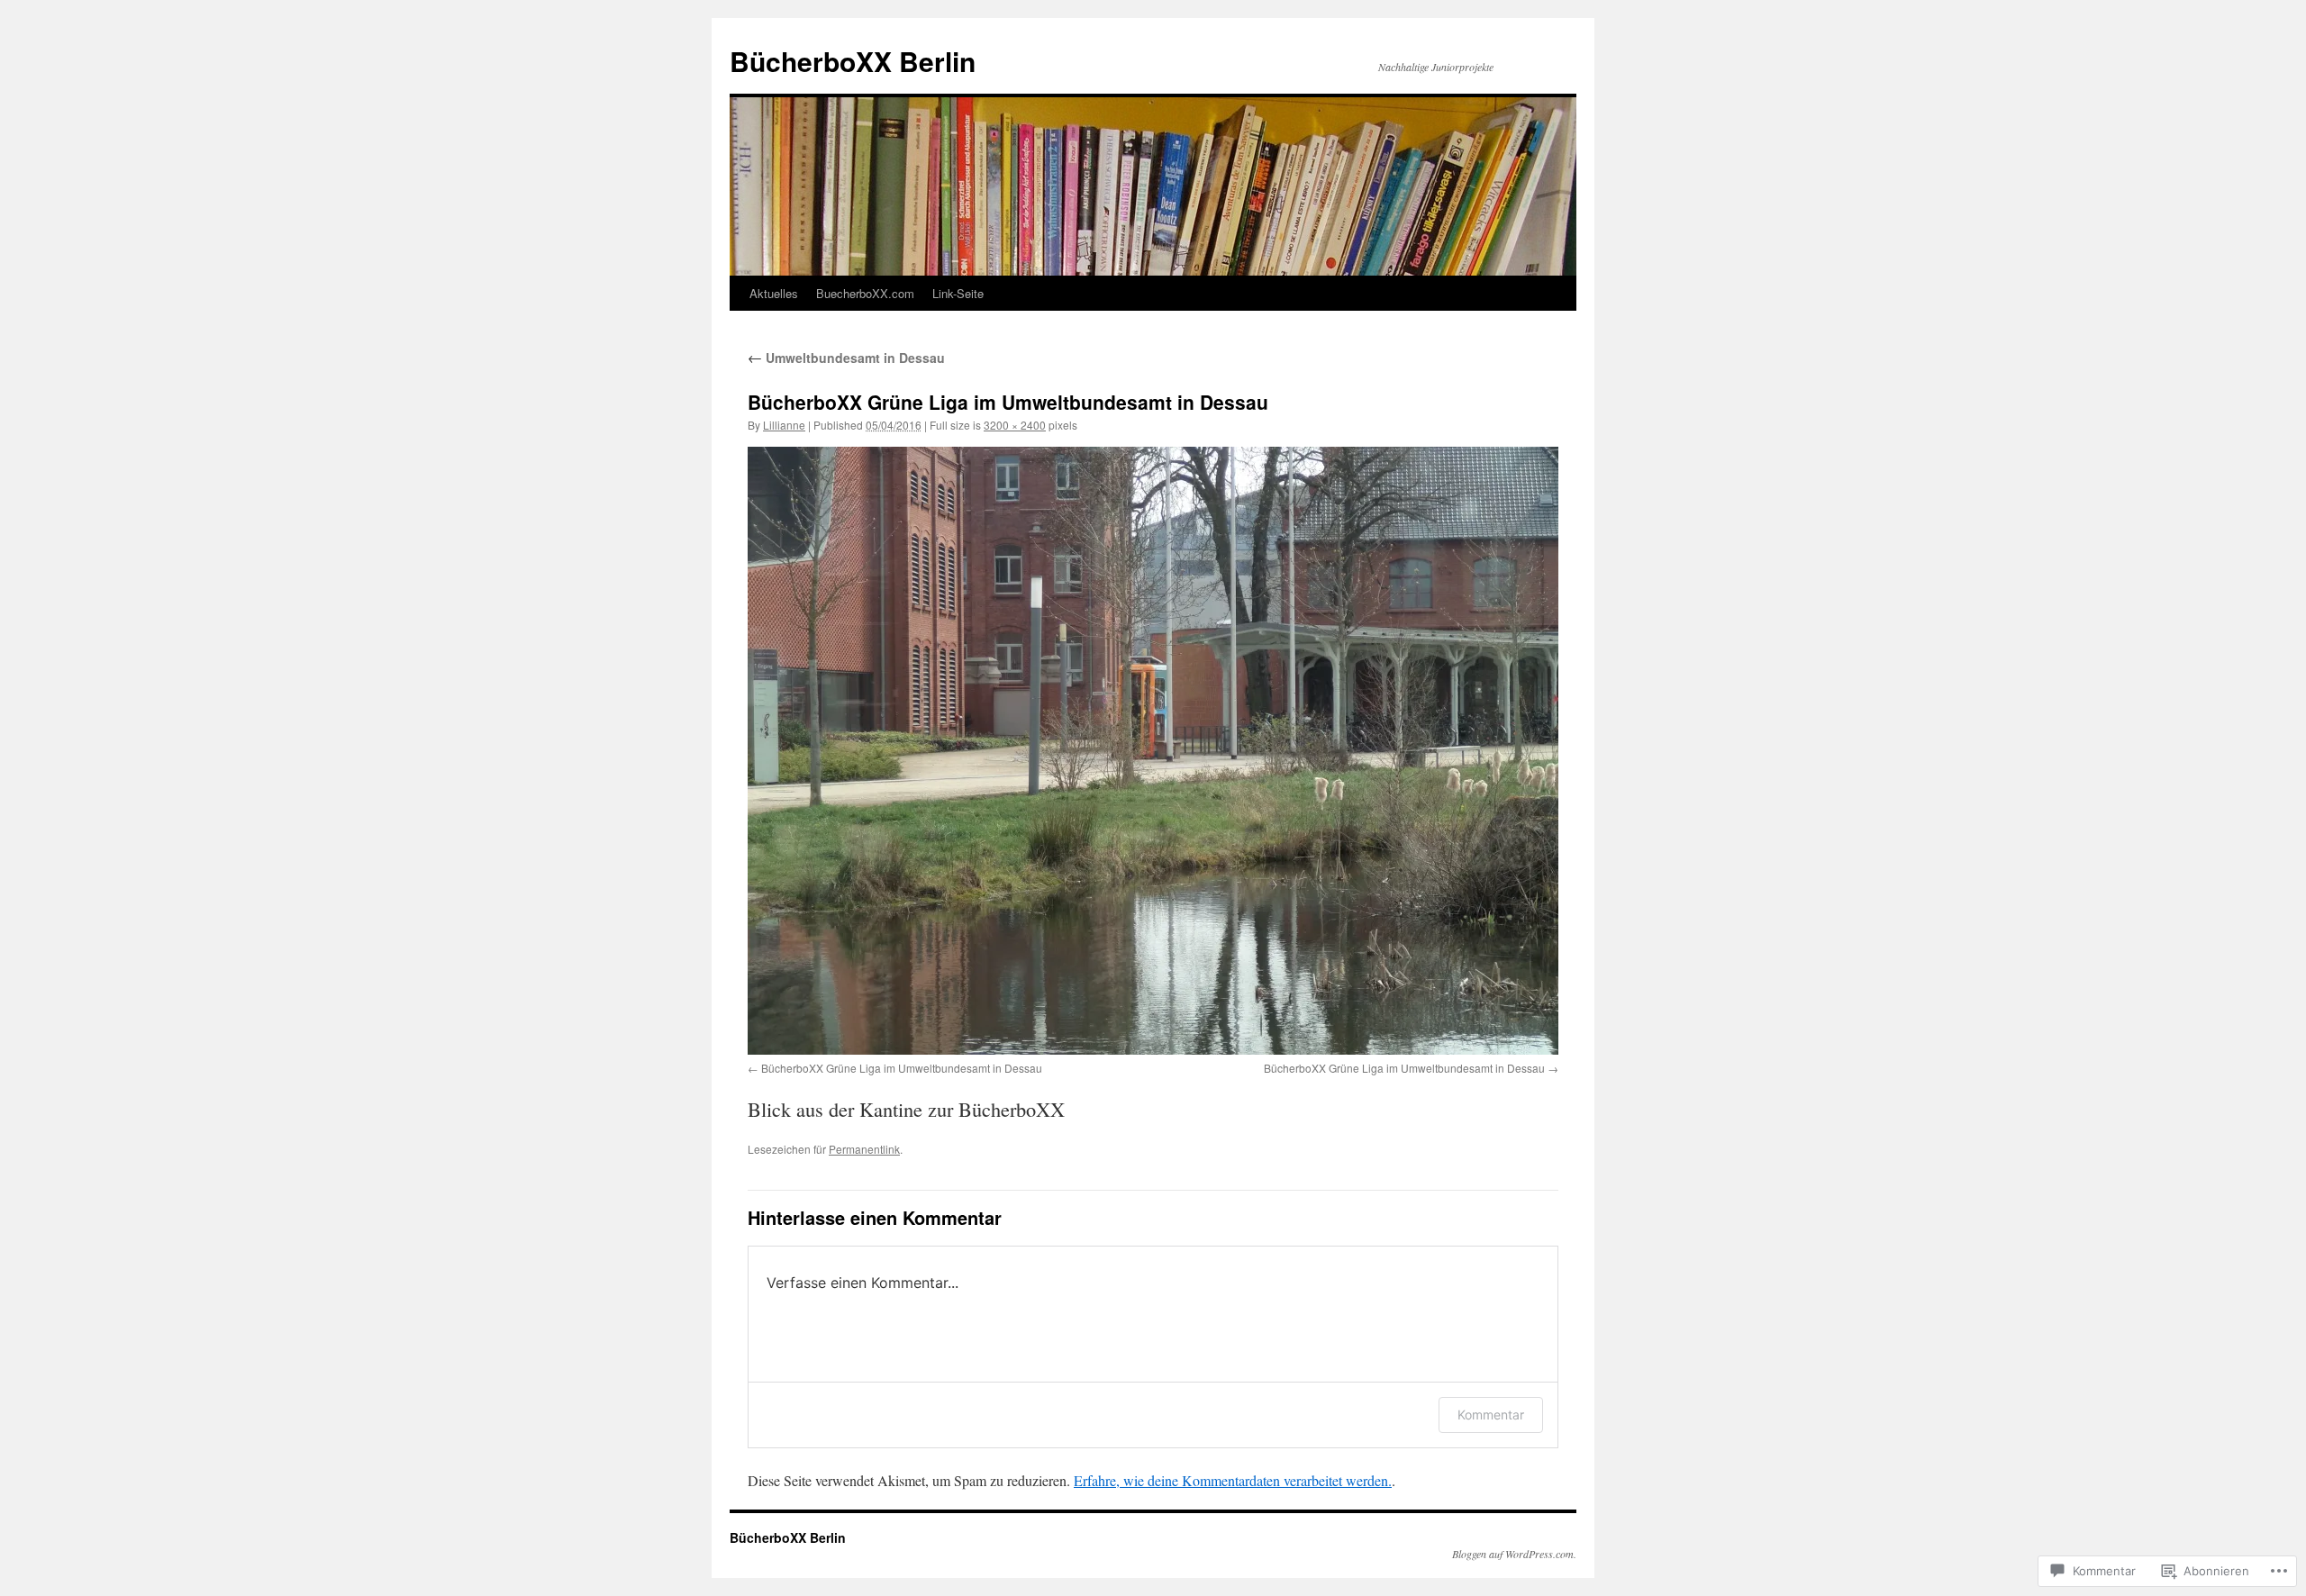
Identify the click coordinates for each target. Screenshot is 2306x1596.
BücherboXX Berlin (853, 61)
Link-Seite (958, 293)
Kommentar (1491, 1415)
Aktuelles (774, 293)
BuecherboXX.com (865, 293)
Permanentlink (864, 1149)
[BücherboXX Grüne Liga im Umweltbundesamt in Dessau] (1153, 751)
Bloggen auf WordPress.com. (1514, 1554)
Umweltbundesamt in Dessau (846, 358)
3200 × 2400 (1015, 425)
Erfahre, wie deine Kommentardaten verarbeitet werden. (1233, 1480)
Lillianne (784, 425)
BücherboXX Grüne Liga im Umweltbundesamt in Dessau (902, 1068)
